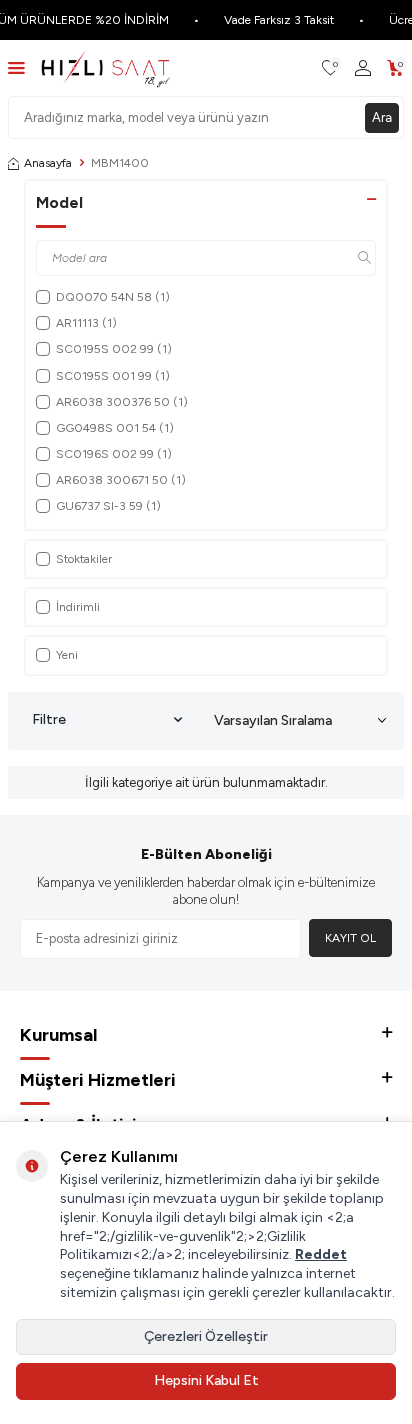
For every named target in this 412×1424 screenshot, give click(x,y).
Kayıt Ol (350, 938)
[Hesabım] (363, 68)
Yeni (67, 655)
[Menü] (16, 67)
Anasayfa (48, 163)
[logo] (105, 68)
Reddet (321, 1254)
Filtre (49, 719)
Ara (382, 117)
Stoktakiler (84, 559)
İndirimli (78, 607)
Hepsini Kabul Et (206, 1380)
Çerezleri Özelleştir (206, 1336)
